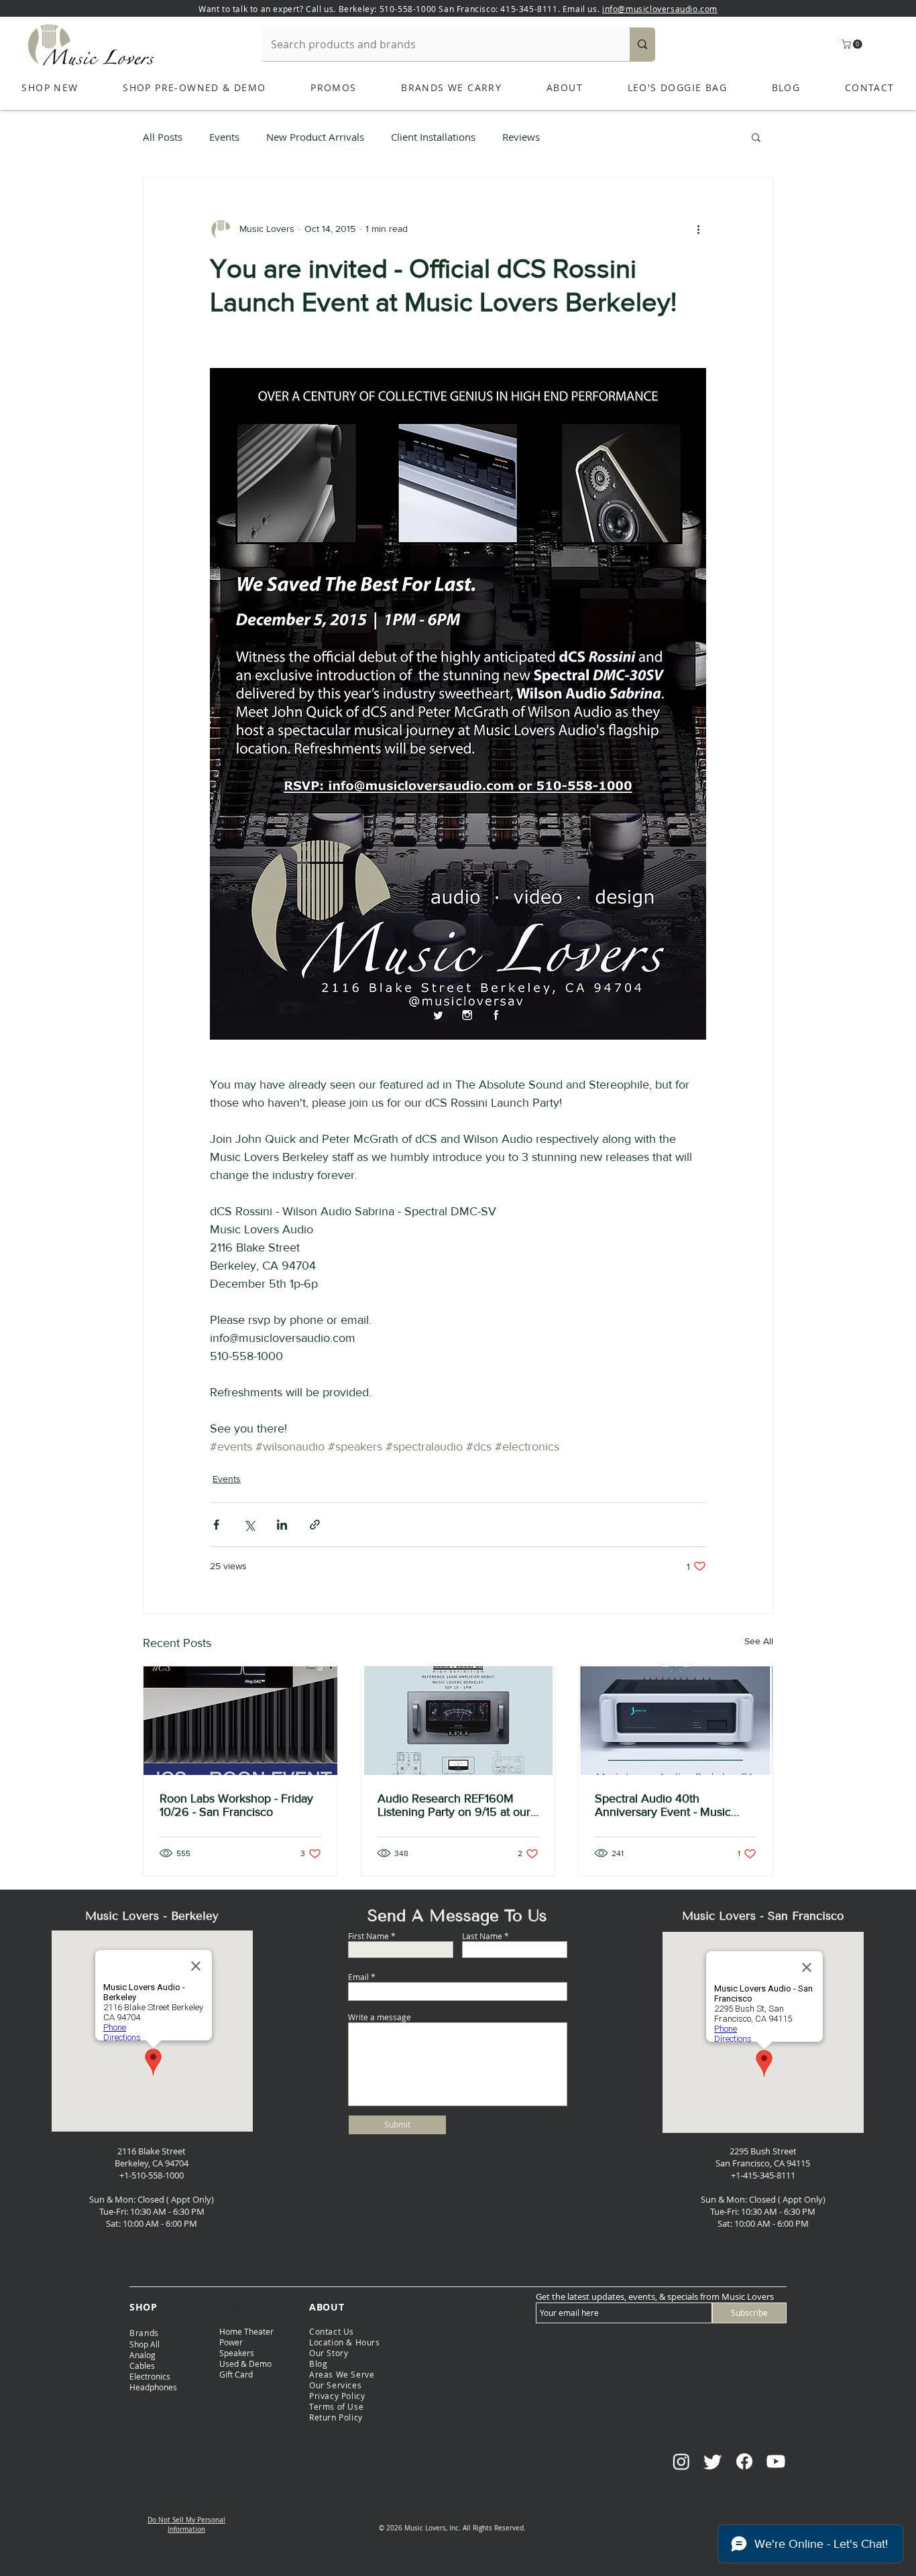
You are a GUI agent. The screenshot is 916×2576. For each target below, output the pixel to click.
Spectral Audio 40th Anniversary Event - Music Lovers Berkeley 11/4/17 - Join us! (671, 1805)
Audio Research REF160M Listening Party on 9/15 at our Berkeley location (454, 1805)
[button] (853, 44)
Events (224, 137)
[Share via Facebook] (216, 1525)
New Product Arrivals (315, 137)
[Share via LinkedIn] (282, 1525)
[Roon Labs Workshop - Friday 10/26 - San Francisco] (240, 1721)
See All (759, 1641)
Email (358, 1977)
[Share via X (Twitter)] (249, 1525)
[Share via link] (315, 1525)
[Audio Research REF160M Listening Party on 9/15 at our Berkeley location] (458, 1721)
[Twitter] (713, 2461)
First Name (368, 1936)
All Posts (163, 137)
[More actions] (698, 229)
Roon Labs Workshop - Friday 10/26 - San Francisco (236, 1805)
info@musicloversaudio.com (660, 9)
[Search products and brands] (642, 44)
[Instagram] (681, 2461)
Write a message (380, 2017)
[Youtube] (776, 2461)
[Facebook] (744, 2461)
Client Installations (433, 137)
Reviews (521, 137)
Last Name (482, 1936)
